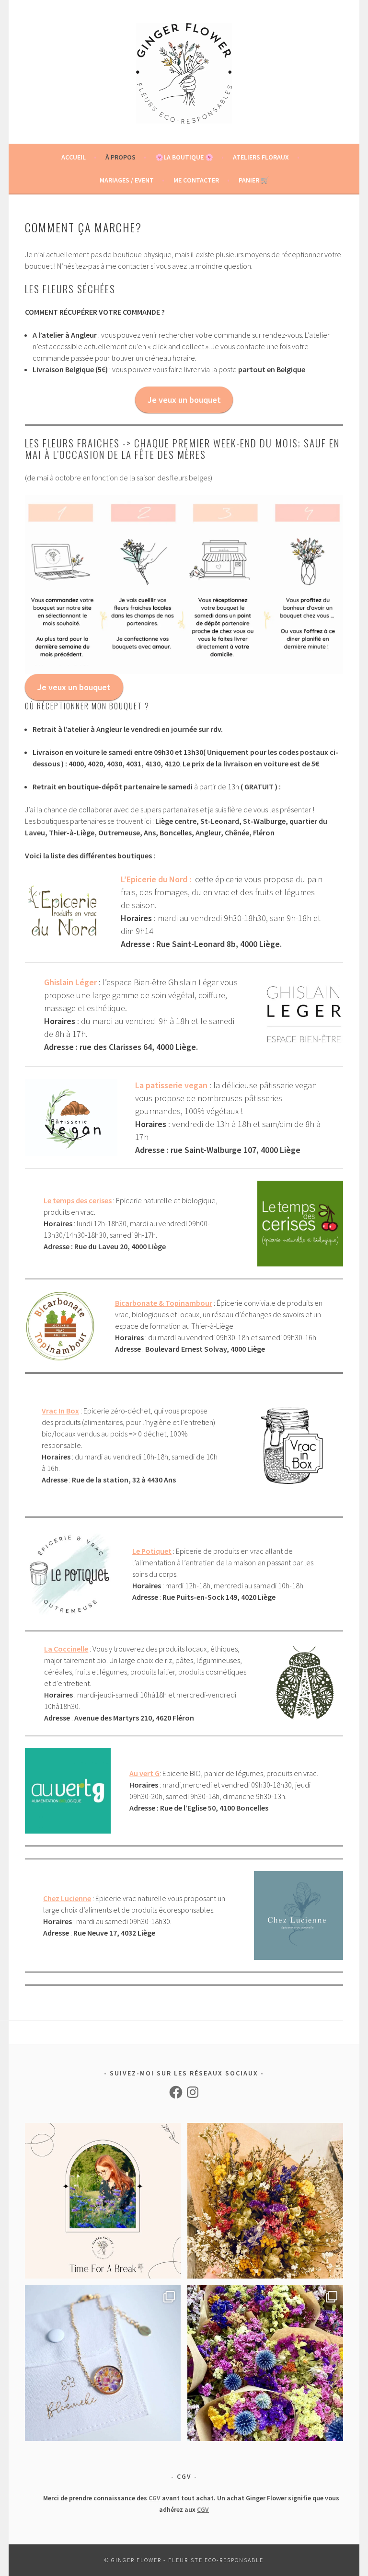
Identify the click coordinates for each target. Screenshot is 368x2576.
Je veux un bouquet (184, 400)
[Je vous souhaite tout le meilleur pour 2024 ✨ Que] (265, 2201)
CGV (155, 2498)
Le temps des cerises (78, 1200)
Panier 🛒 (254, 180)
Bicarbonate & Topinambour (164, 1303)
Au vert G (144, 1773)
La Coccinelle (66, 1649)
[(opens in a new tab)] (98, 982)
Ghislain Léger (70, 982)
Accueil (74, 157)
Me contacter (196, 180)
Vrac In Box (60, 1411)
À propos (121, 157)
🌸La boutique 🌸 (184, 157)
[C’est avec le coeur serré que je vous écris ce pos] (103, 2201)
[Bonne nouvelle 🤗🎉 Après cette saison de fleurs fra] (265, 2363)
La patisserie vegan (171, 1085)
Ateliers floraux (261, 157)
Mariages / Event (127, 180)
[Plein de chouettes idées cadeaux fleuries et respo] (103, 2363)
